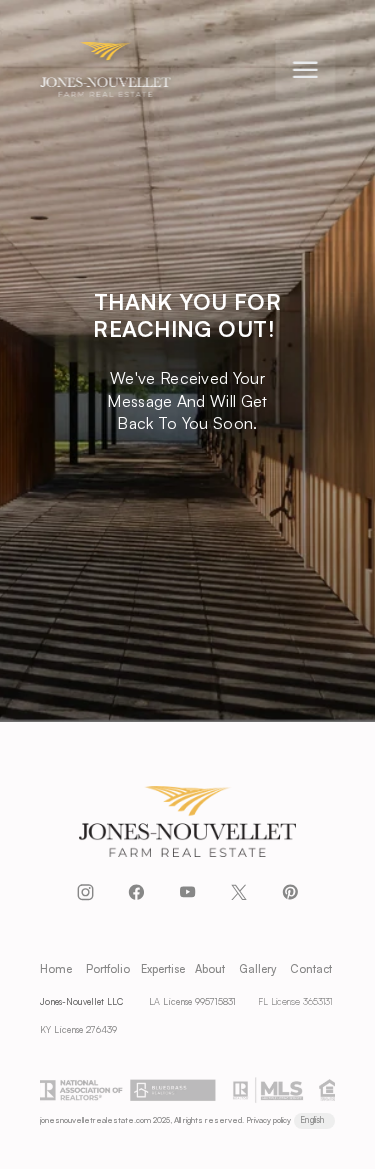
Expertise (163, 969)
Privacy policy (269, 1120)
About (211, 969)
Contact (312, 969)
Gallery (259, 969)
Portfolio (108, 969)
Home (57, 969)
